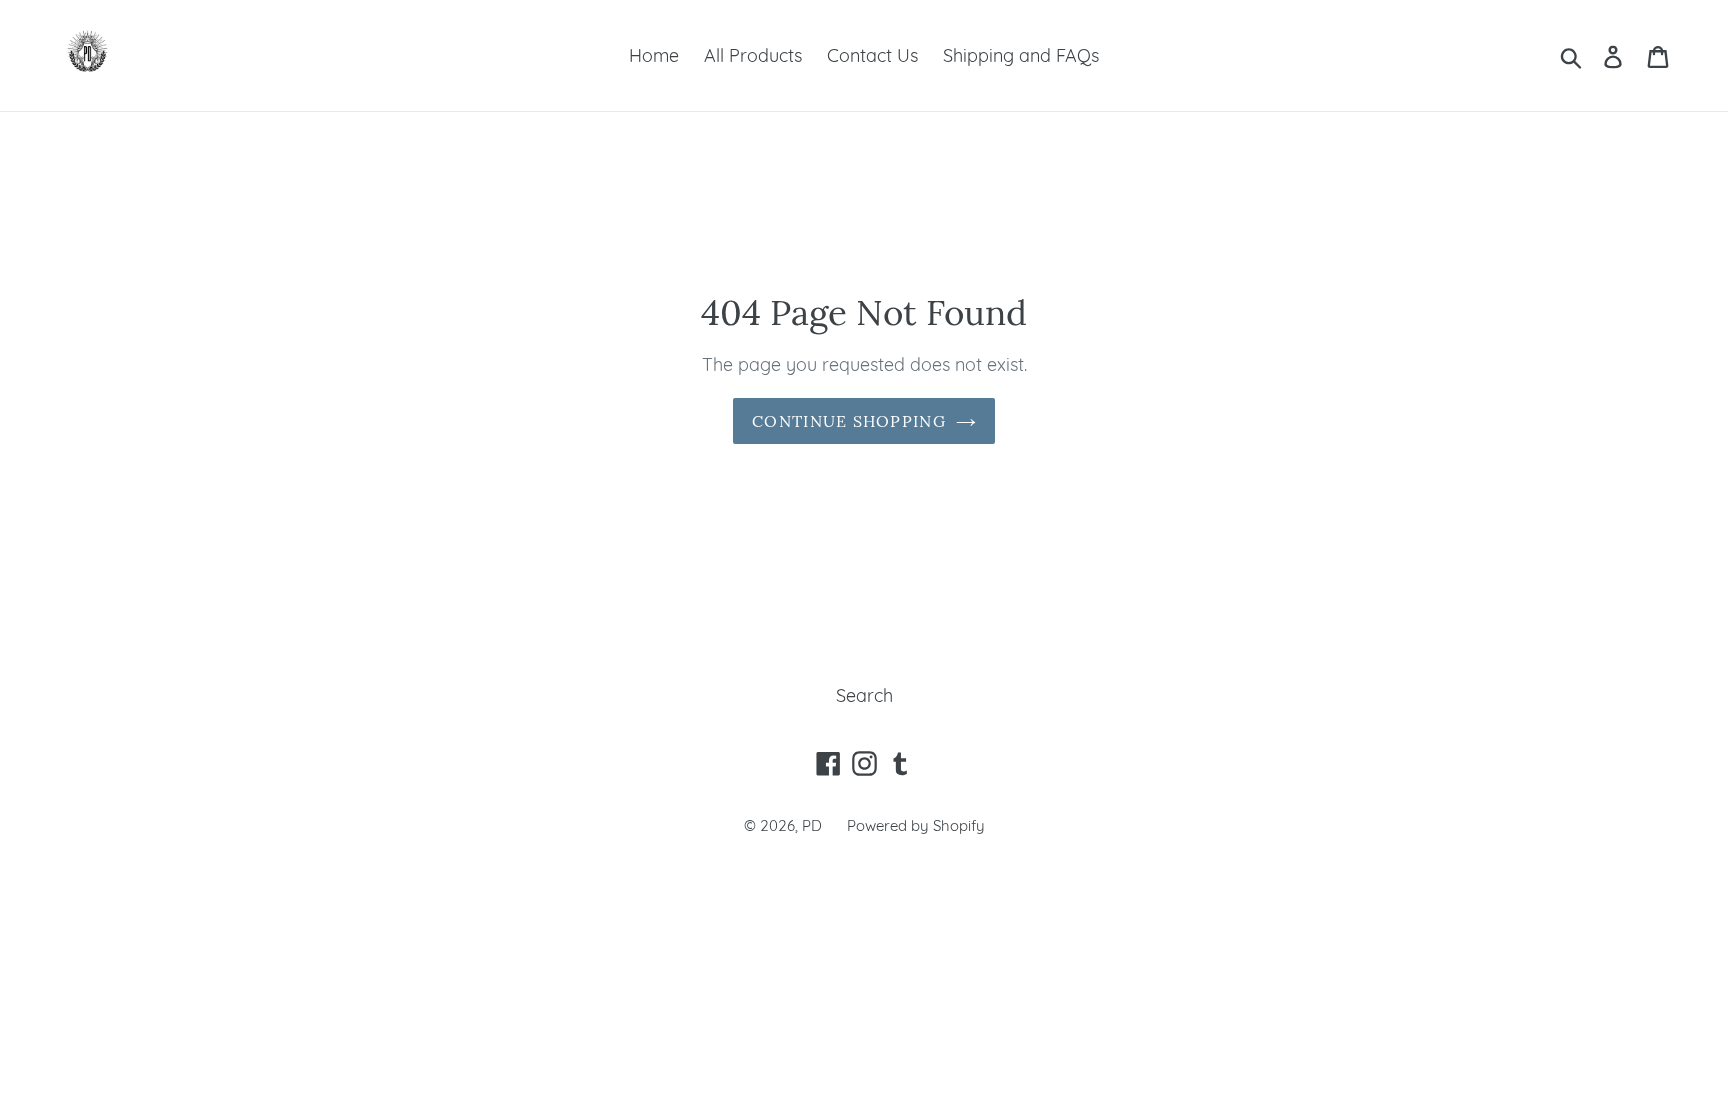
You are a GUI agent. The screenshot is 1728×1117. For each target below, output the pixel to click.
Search (864, 695)
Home (654, 55)
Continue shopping (849, 421)
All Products (753, 55)
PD (812, 825)
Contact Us (872, 55)
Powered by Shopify (916, 825)
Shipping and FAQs (1021, 55)
